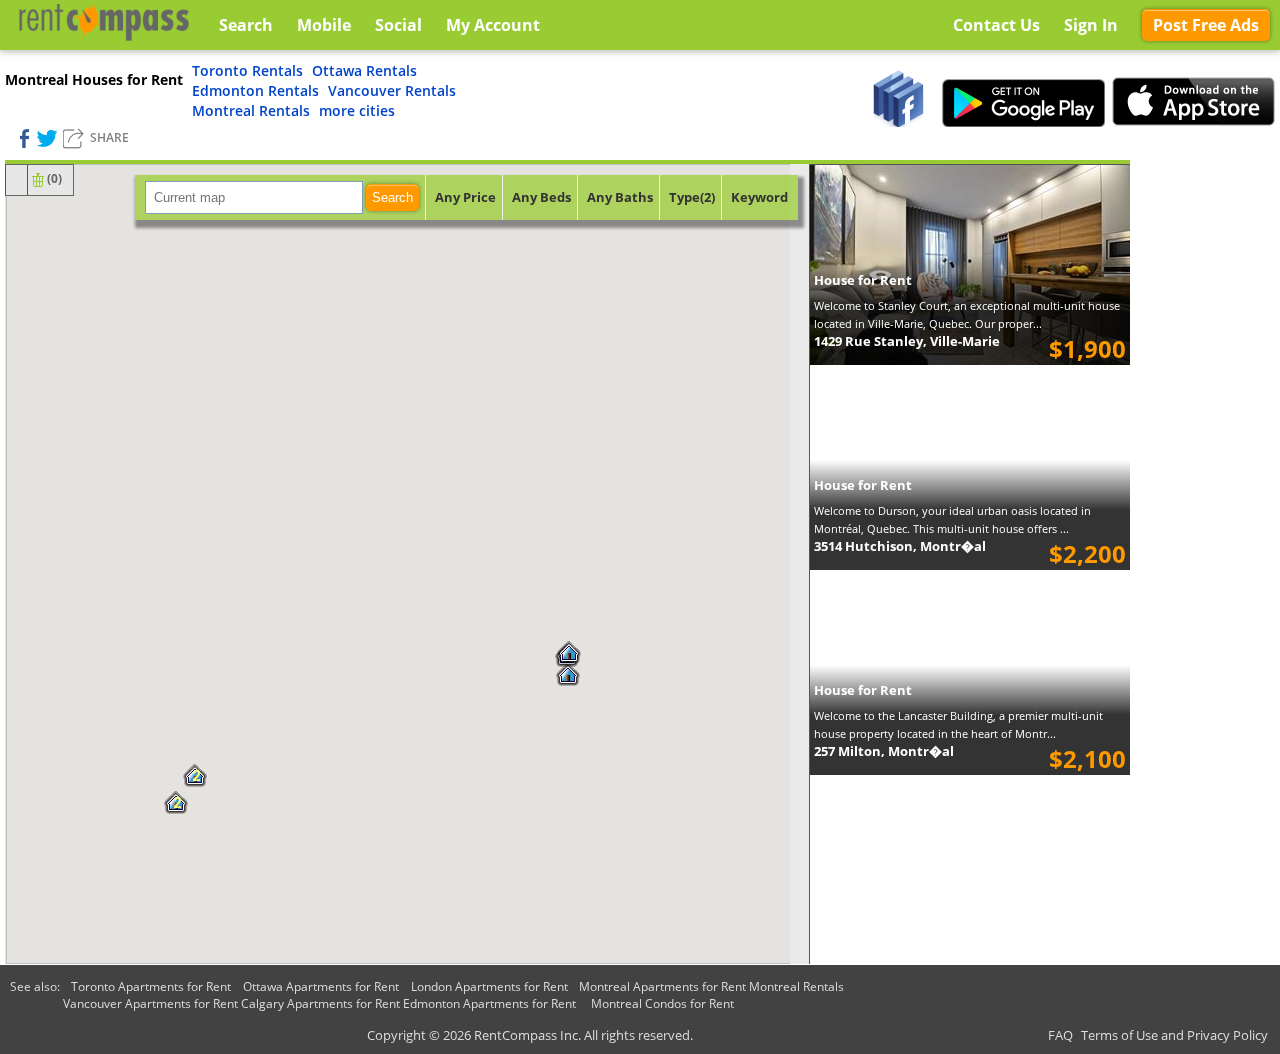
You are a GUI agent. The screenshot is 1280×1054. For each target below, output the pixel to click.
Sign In (1091, 25)
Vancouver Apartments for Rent (150, 1003)
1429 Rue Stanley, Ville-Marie (907, 341)
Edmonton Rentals (255, 90)
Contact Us (996, 25)
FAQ (1060, 1035)
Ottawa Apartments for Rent (321, 986)
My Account (493, 25)
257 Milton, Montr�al (884, 751)
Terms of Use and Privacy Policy (1174, 1035)
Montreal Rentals (251, 110)
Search (392, 197)
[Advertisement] (1205, 460)
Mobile (324, 25)
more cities (357, 110)
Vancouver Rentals (392, 90)
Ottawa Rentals (364, 70)
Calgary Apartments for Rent (320, 1003)
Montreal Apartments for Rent (662, 986)
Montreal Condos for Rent (662, 1003)
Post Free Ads (1206, 25)
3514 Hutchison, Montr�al (900, 546)
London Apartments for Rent (489, 986)
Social (398, 25)
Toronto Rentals (247, 70)
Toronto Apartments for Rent (151, 986)
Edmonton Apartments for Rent (489, 1003)
